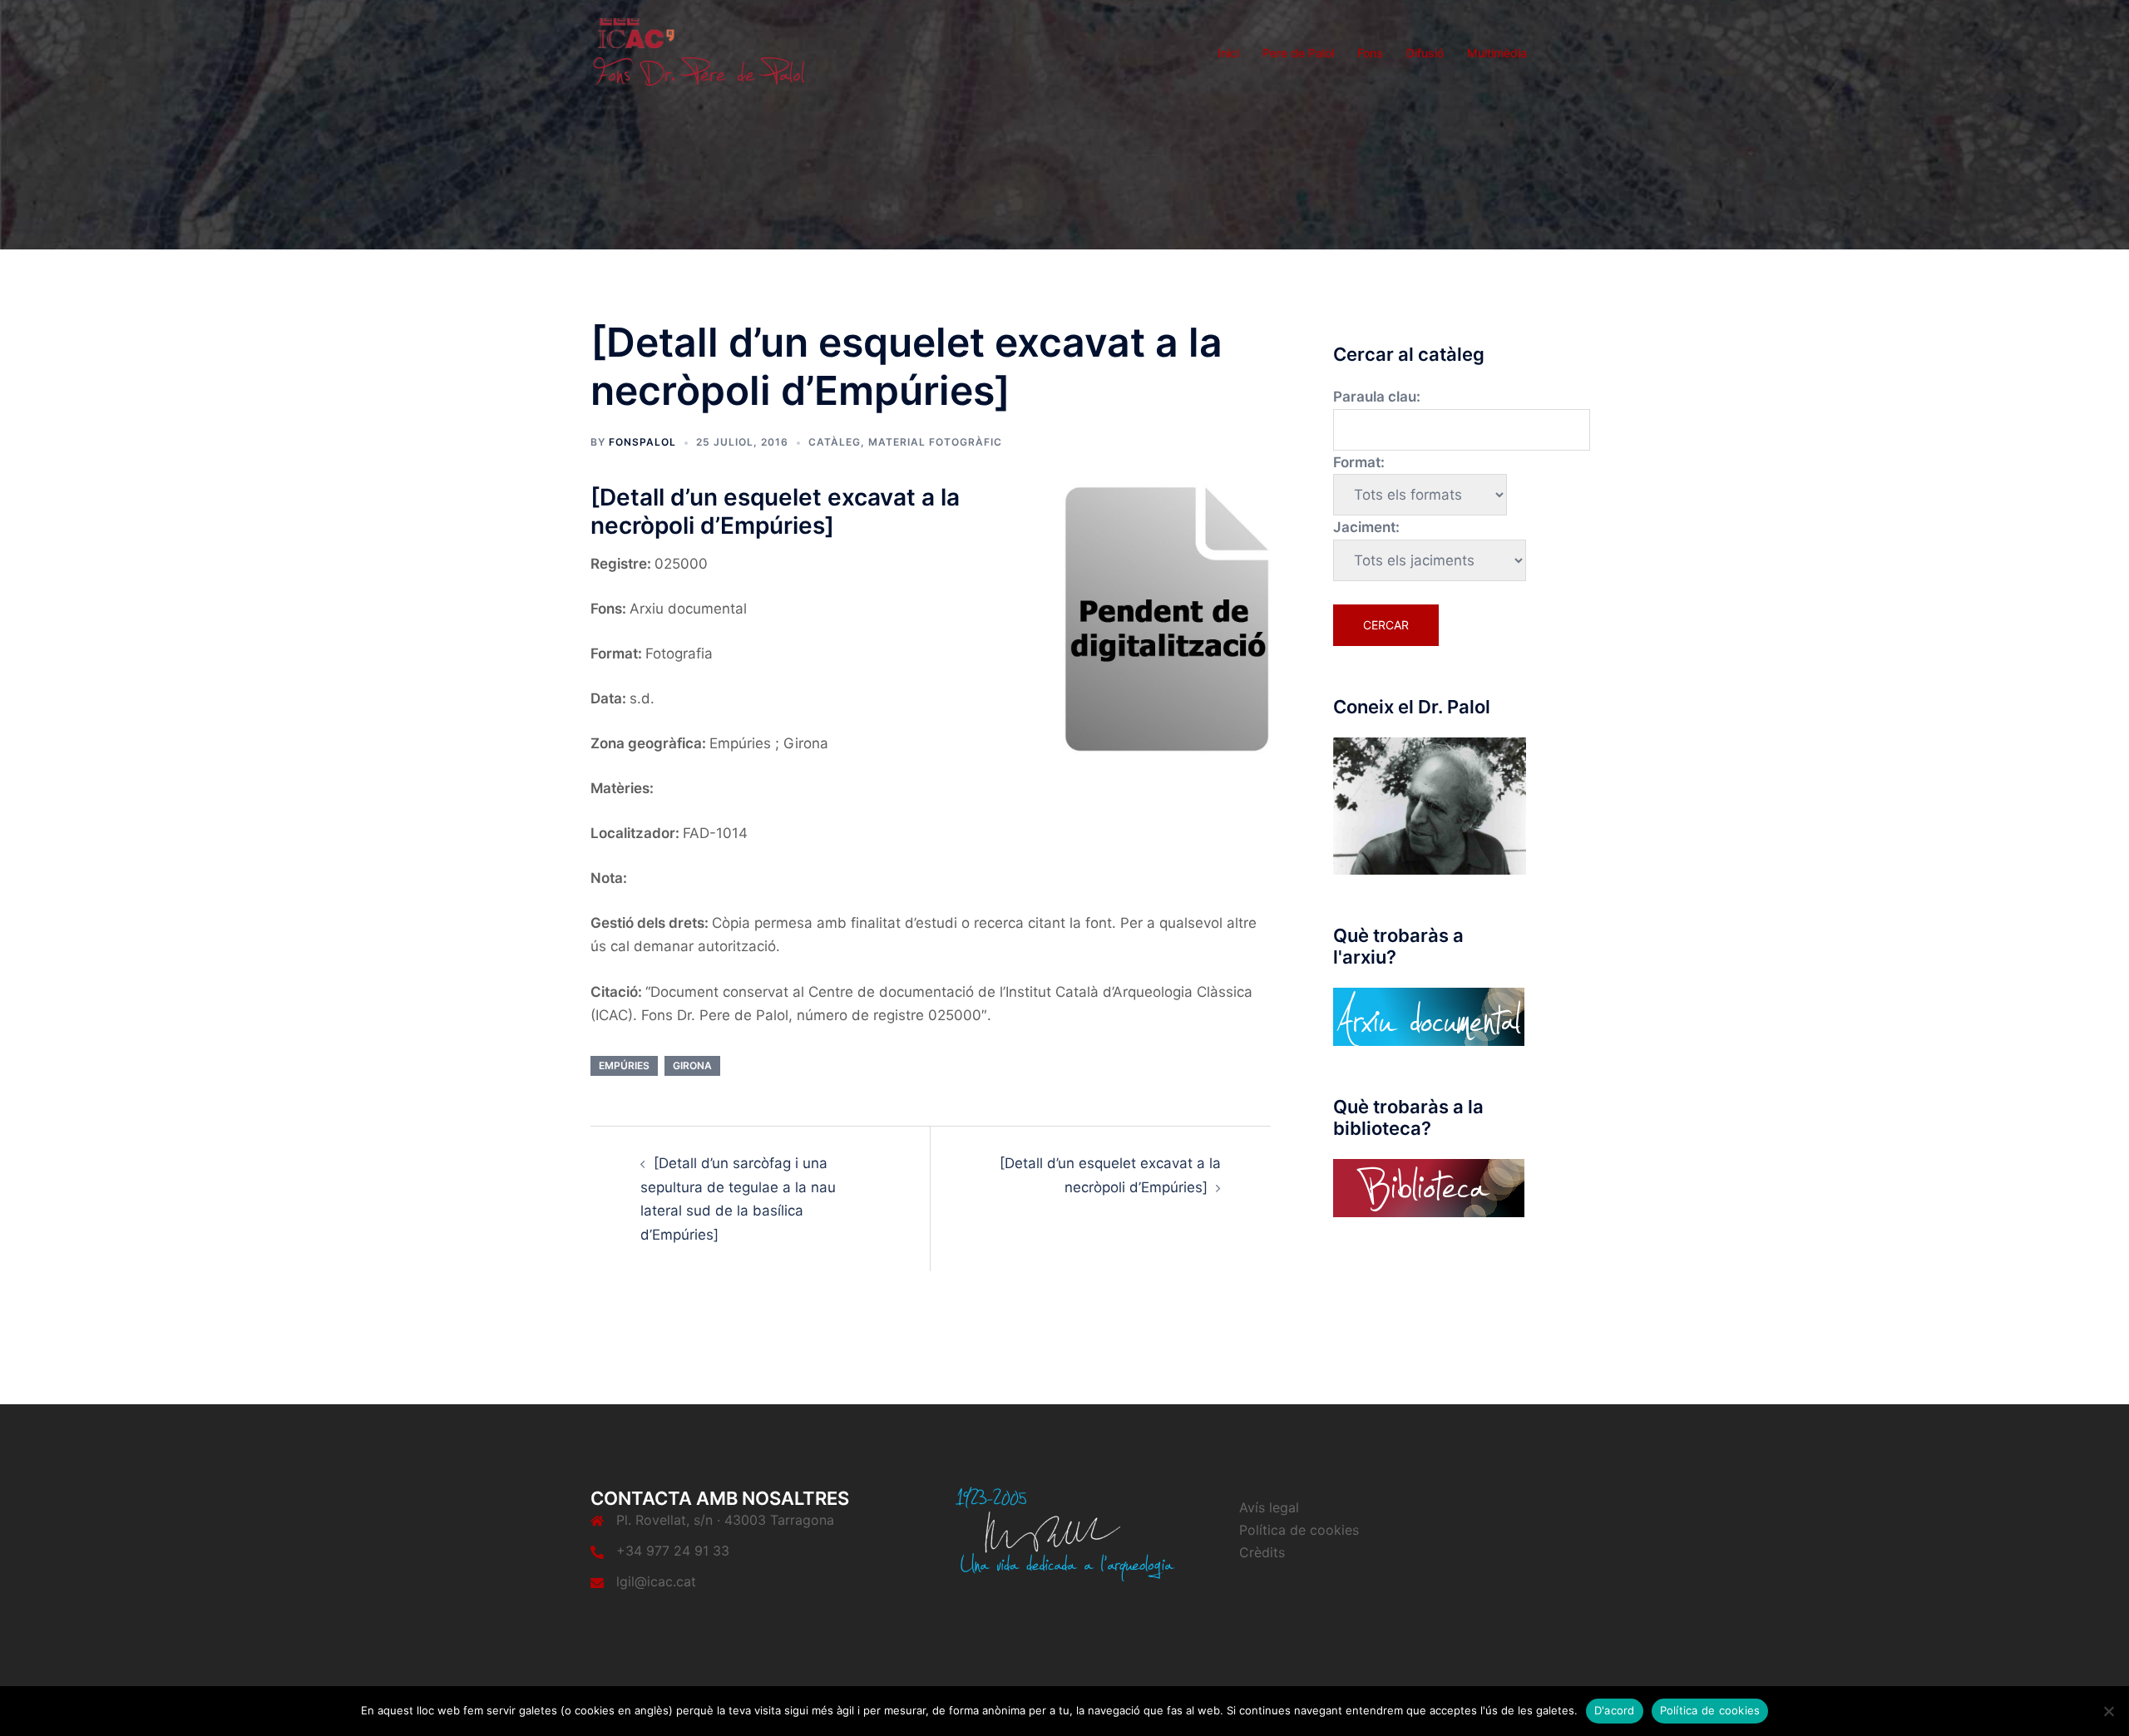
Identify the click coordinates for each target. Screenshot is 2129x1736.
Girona (692, 1065)
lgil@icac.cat (656, 1581)
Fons (1370, 53)
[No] (2108, 1711)
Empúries (624, 1065)
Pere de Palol (1298, 53)
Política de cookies (1299, 1530)
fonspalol (642, 442)
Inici (1228, 53)
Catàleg (835, 442)
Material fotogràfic (935, 442)
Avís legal (1269, 1507)
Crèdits (1262, 1552)
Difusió (1425, 53)
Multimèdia (1497, 53)
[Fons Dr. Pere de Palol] (699, 52)
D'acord (1615, 1710)
